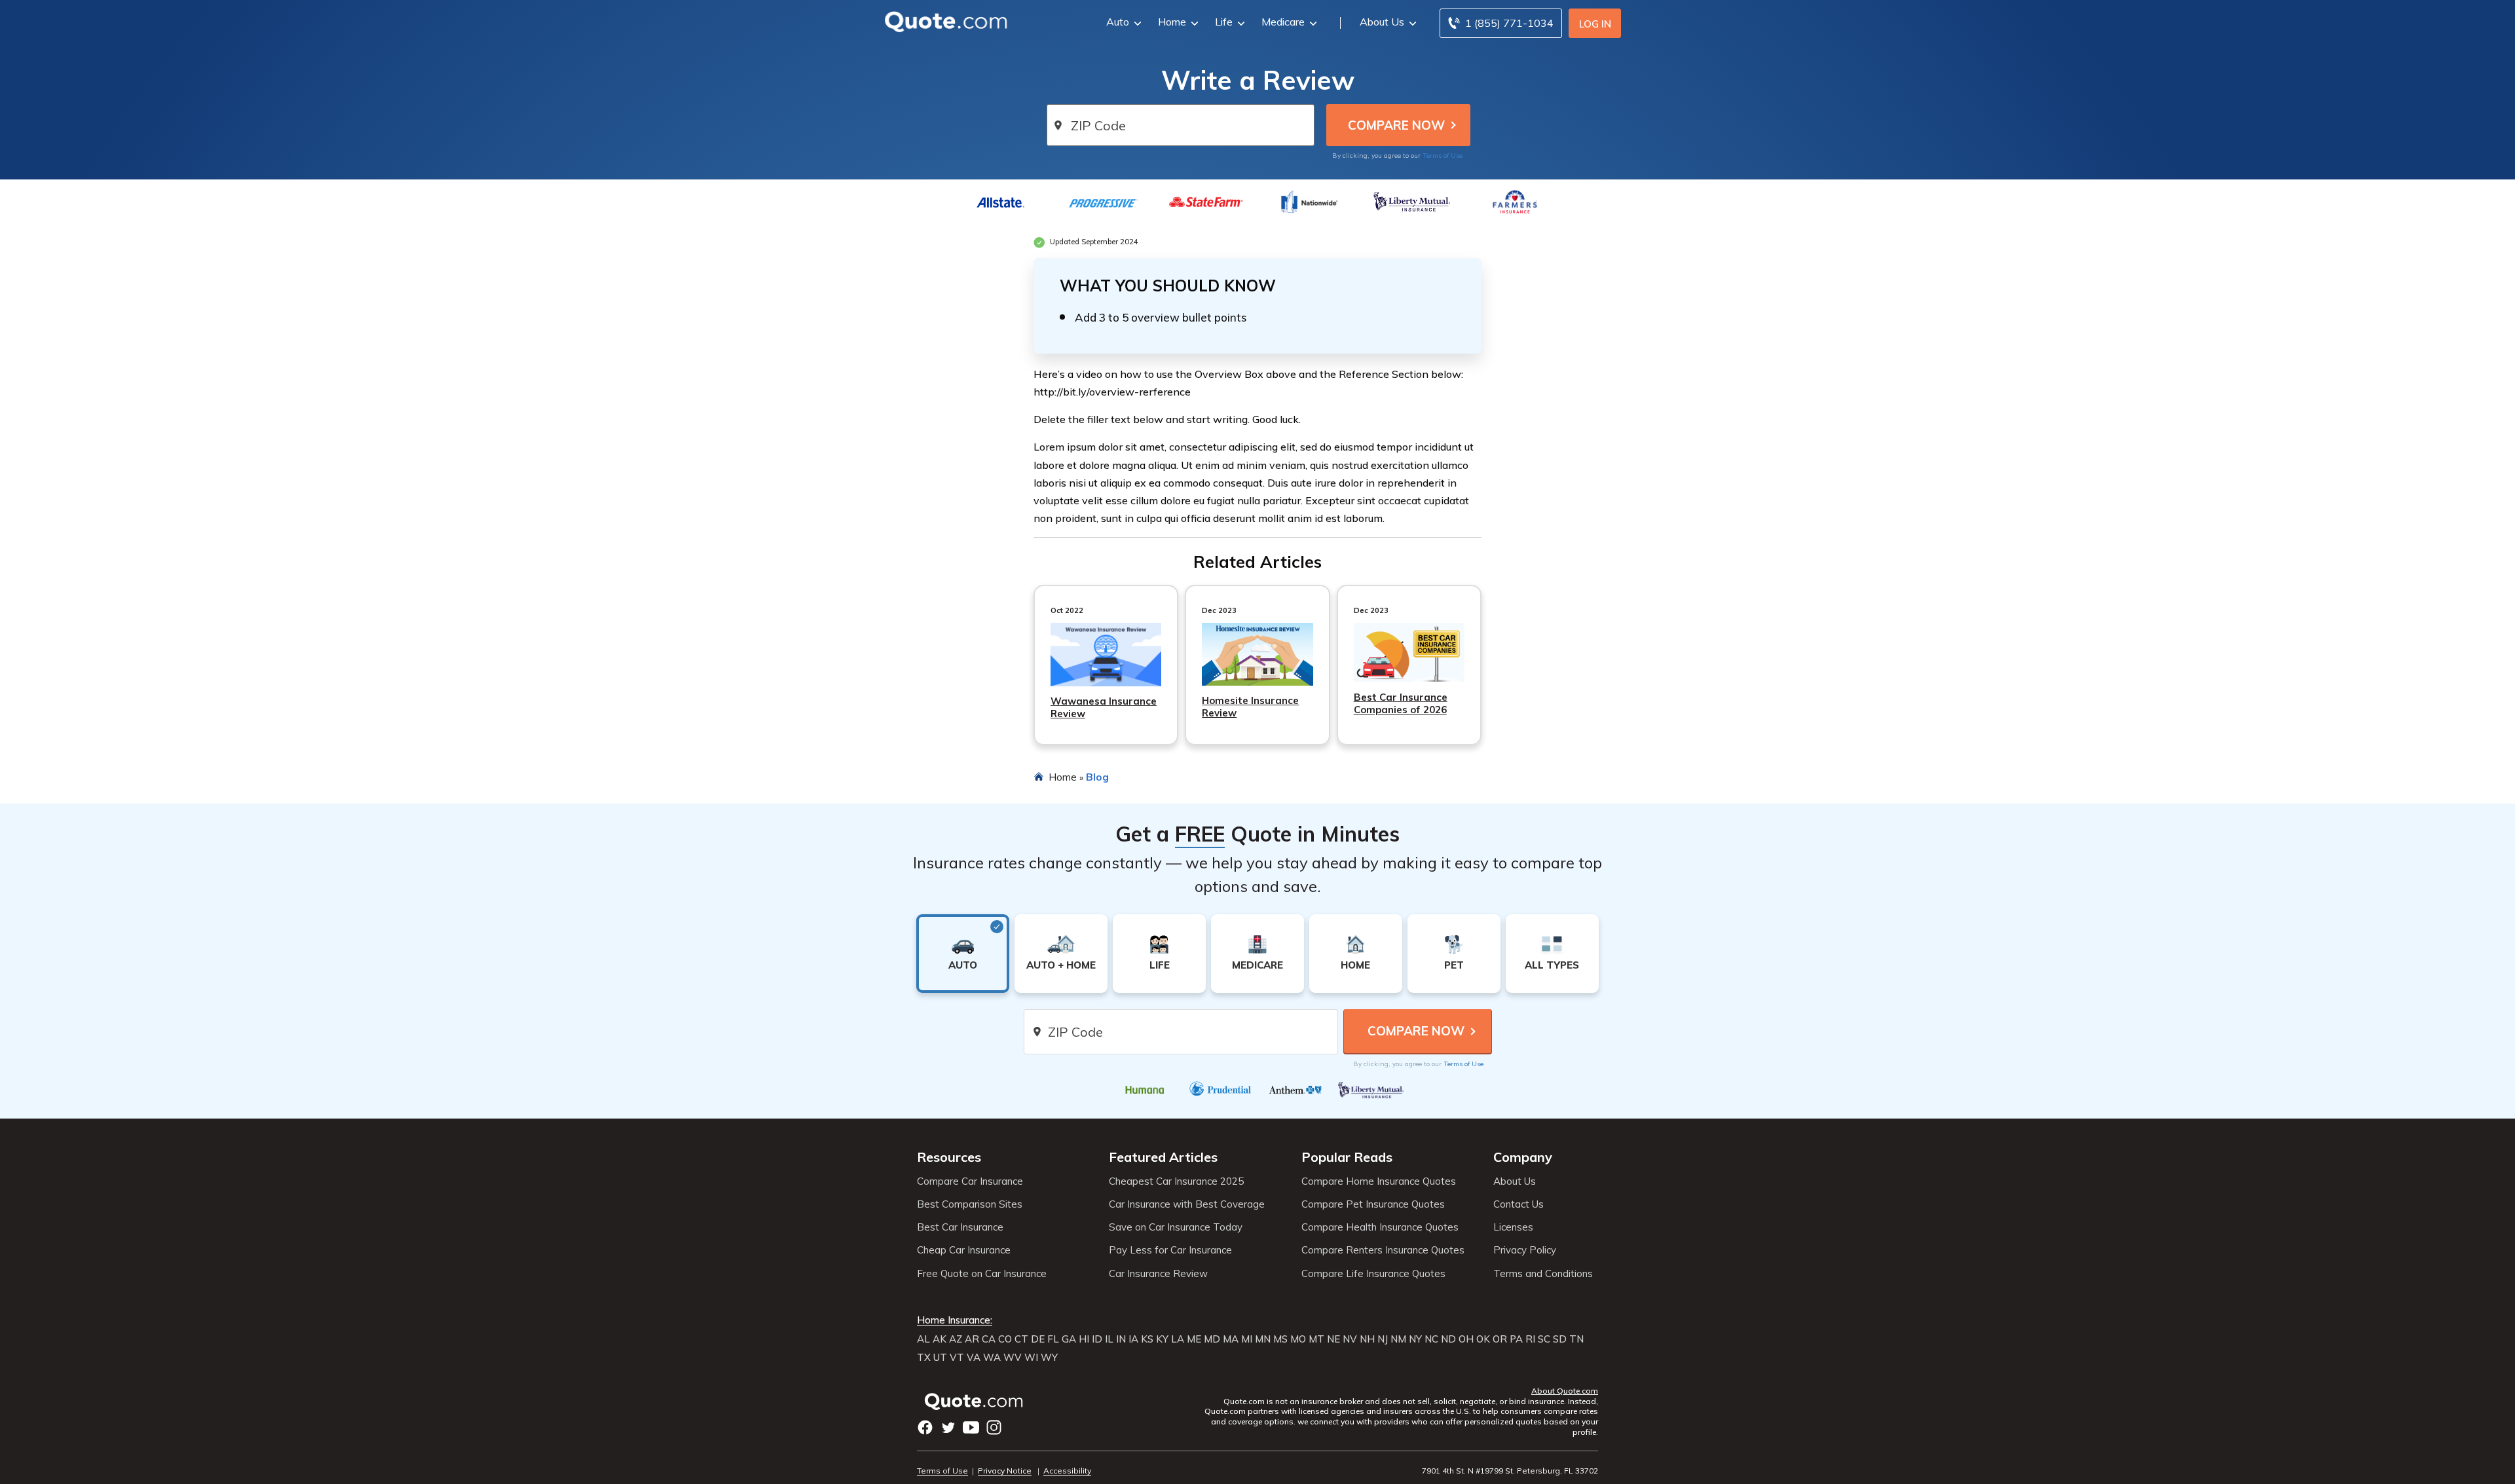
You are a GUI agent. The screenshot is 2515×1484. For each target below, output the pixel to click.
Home (1172, 22)
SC (1544, 1339)
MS (1280, 1339)
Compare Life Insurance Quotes (1373, 1274)
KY (1162, 1339)
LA (1178, 1339)
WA (992, 1358)
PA (1516, 1339)
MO (1298, 1339)
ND (1448, 1339)
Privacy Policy (1525, 1250)
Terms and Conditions (1543, 1274)
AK (940, 1339)
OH (1466, 1339)
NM (1398, 1339)
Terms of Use (1443, 156)
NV (1350, 1339)
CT (1021, 1339)
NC (1431, 1339)
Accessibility (1067, 1471)
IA (1133, 1339)
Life (1224, 22)
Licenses (1513, 1227)
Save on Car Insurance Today (1176, 1227)
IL (1109, 1339)
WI (1031, 1358)
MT (1316, 1339)
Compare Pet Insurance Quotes (1373, 1204)
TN (1576, 1339)
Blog (1097, 777)
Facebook (925, 1427)
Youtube (971, 1427)
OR (1500, 1339)
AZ (956, 1339)
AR (972, 1339)
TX (924, 1358)
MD (1212, 1339)
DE (1038, 1339)
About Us (1382, 22)
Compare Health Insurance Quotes (1380, 1227)
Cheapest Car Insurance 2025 (1176, 1181)
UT (940, 1358)
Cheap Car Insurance (964, 1250)
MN (1263, 1339)
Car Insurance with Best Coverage (1187, 1204)
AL (923, 1339)
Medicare (1283, 22)
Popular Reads (1347, 1157)
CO (1005, 1339)
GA (1069, 1339)
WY (1049, 1358)
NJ (1383, 1339)
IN (1121, 1339)
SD (1560, 1339)
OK (1483, 1339)
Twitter (948, 1427)
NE (1333, 1339)
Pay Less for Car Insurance (1170, 1250)
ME (1194, 1339)
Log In (1595, 24)
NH (1367, 1339)
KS (1147, 1339)
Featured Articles (1163, 1157)
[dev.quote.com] (950, 21)
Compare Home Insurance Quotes (1379, 1181)
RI (1530, 1339)
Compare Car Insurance (970, 1181)
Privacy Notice (1005, 1471)
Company (1523, 1157)
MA (1231, 1339)
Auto (1118, 22)
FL (1053, 1339)
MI (1247, 1339)
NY (1415, 1339)
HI (1084, 1339)
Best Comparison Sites (970, 1204)
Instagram (994, 1427)
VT (957, 1358)
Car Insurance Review (1158, 1274)
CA (989, 1339)
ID (1097, 1339)
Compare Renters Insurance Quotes (1383, 1250)
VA (974, 1358)
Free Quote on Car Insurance (982, 1274)
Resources (949, 1157)
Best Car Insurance (960, 1227)
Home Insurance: (955, 1320)
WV (1013, 1358)
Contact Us (1518, 1204)
